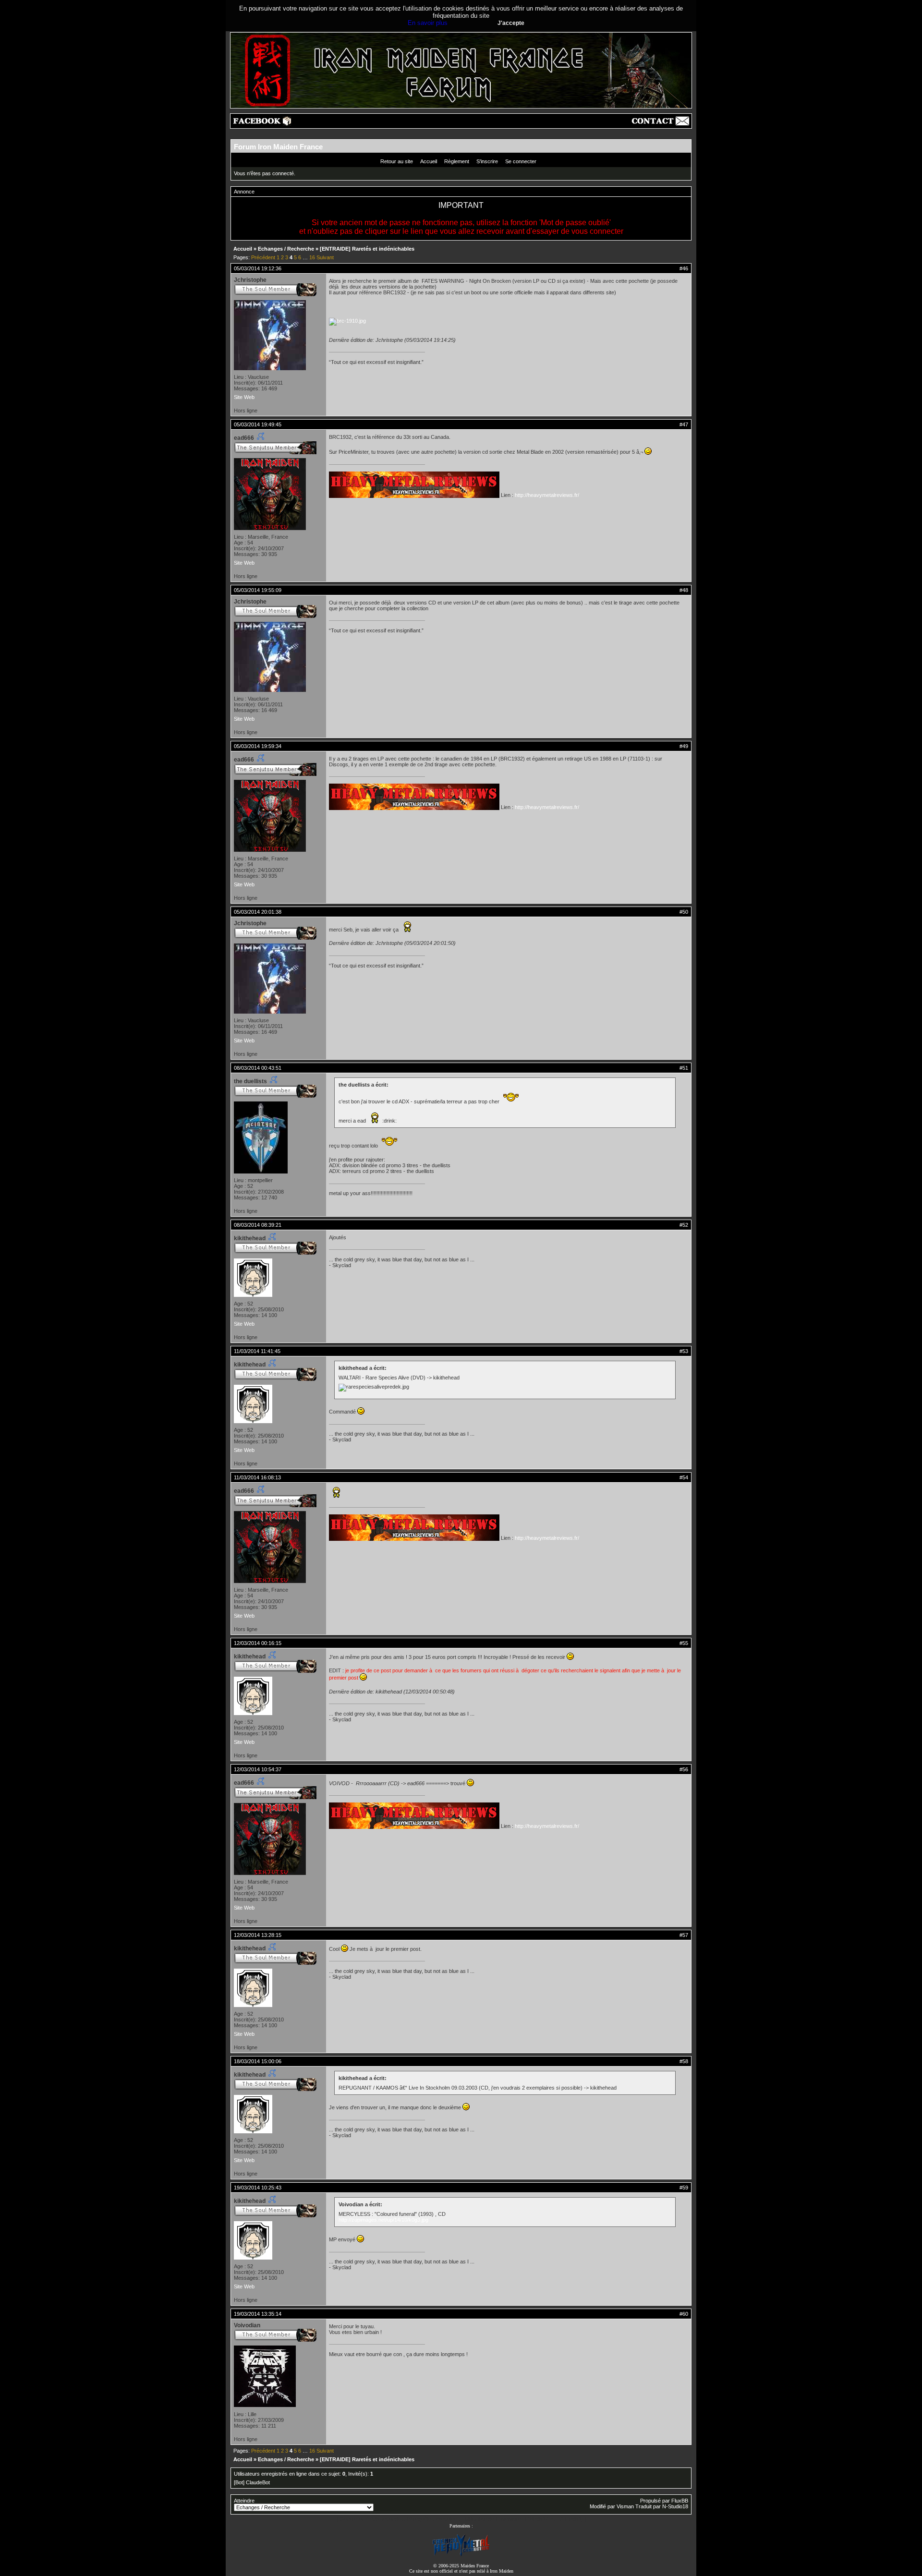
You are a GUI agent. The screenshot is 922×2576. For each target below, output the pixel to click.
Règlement (457, 161)
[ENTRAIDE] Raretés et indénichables (367, 249)
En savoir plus (428, 23)
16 (312, 257)
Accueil (429, 161)
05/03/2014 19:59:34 (258, 746)
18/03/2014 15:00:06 (258, 2061)
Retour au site (397, 161)
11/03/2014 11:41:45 (257, 1351)
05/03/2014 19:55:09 (258, 590)
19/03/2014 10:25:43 (258, 2188)
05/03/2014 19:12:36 (258, 268)
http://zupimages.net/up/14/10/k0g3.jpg (383, 2220)
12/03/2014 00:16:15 (258, 1643)
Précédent (263, 257)
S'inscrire (487, 161)
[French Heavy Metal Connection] (461, 2555)
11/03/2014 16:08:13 (257, 1477)
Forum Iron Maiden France (278, 147)
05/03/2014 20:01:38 (258, 912)
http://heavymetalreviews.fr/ (547, 495)
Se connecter (521, 161)
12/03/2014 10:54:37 (258, 1769)
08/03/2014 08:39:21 (258, 1225)
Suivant (325, 257)
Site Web (244, 397)
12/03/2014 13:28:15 (258, 1935)
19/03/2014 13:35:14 (258, 2314)
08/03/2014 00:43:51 (258, 1068)
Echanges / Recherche (286, 249)
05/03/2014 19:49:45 (258, 424)
